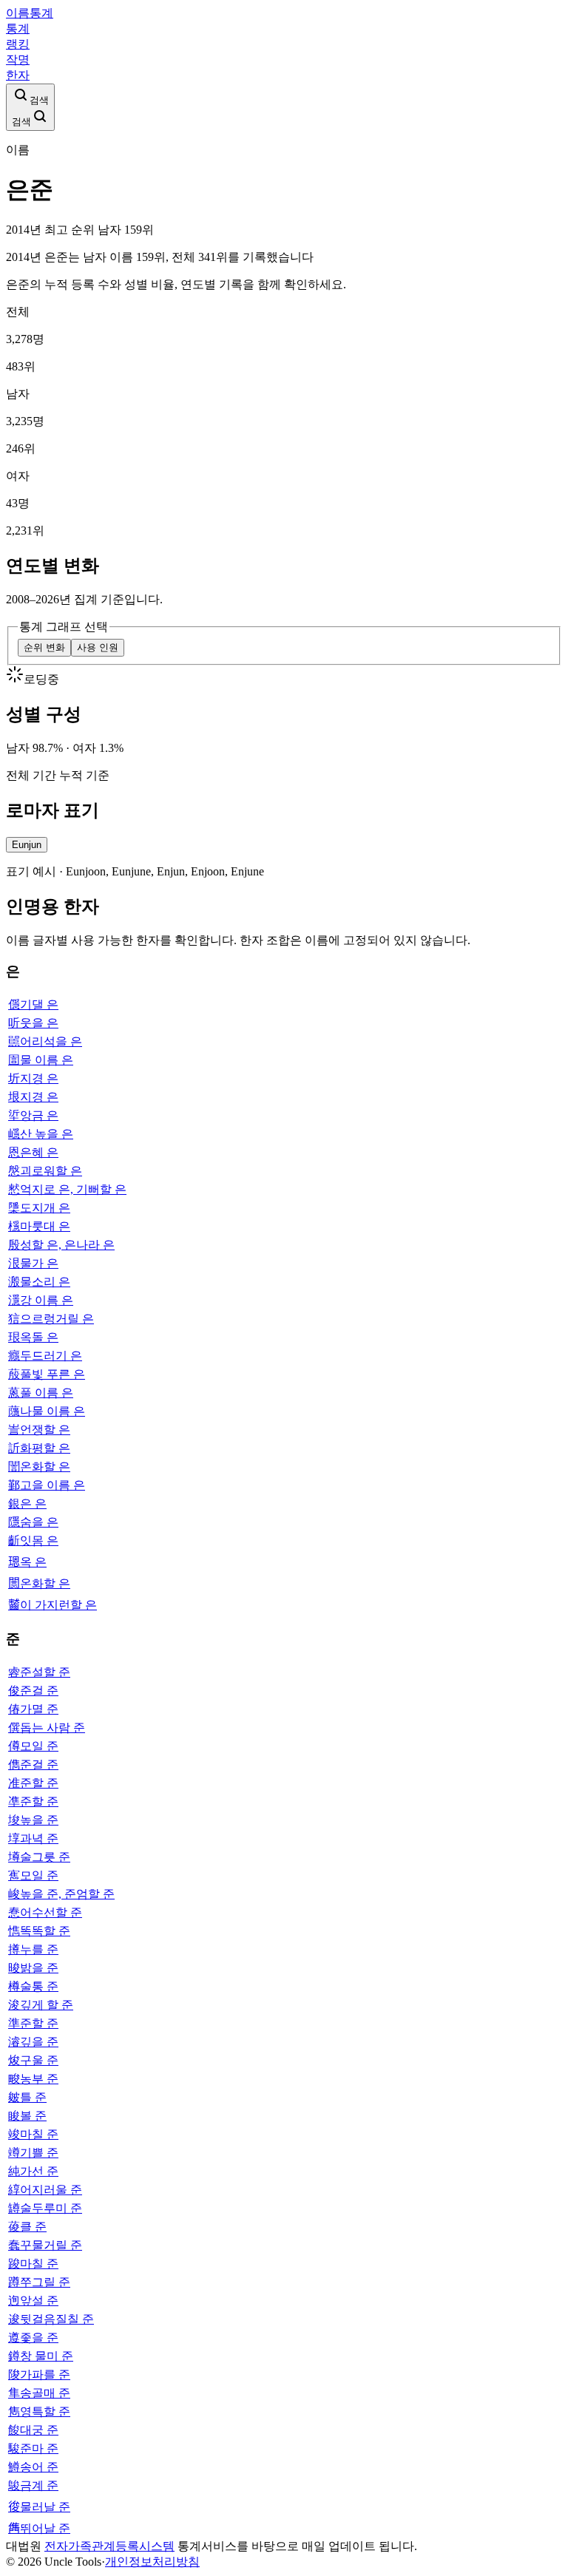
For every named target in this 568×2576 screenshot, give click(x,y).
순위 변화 (44, 647)
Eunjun (27, 845)
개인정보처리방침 (152, 2562)
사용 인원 (98, 647)
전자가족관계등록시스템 (109, 2546)
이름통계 (30, 13)
